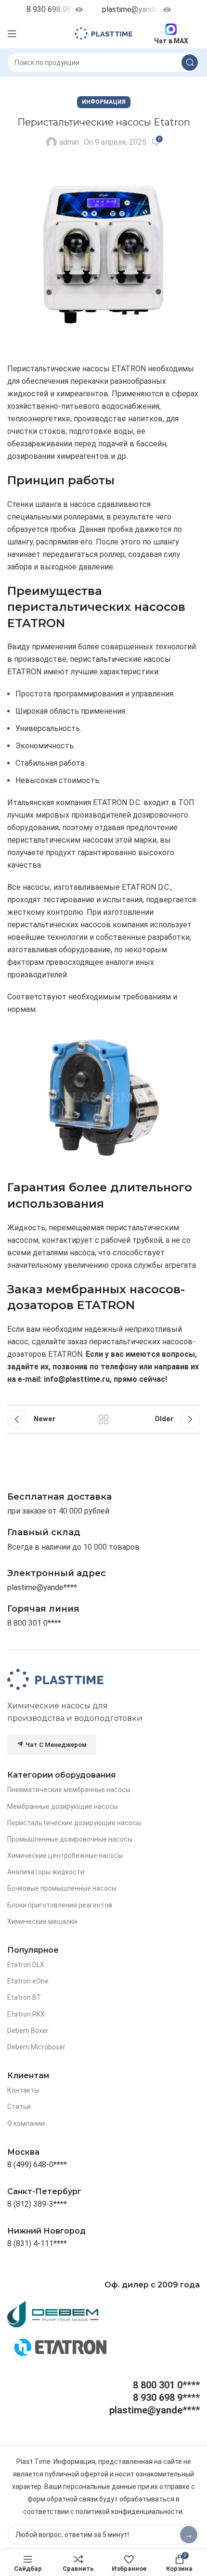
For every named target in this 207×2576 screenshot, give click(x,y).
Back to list (103, 1419)
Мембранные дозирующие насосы (63, 1806)
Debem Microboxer (36, 2047)
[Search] (190, 63)
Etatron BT (24, 1997)
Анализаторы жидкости (46, 1872)
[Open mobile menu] (12, 34)
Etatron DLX (26, 1965)
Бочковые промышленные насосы (62, 1888)
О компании (26, 2123)
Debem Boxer (28, 2031)
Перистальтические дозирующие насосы (74, 1823)
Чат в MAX (171, 41)
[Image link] (55, 1679)
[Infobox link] (43, 1609)
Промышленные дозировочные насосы (70, 1839)
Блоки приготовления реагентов (60, 1905)
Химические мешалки (42, 1921)
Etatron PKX (26, 2014)
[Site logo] (103, 33)
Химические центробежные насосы (65, 1856)
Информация (104, 102)
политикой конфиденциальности (129, 2512)
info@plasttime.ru (77, 1379)
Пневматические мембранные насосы (69, 1790)
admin (69, 142)
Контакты (23, 2090)
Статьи (19, 2107)
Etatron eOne (28, 1981)
